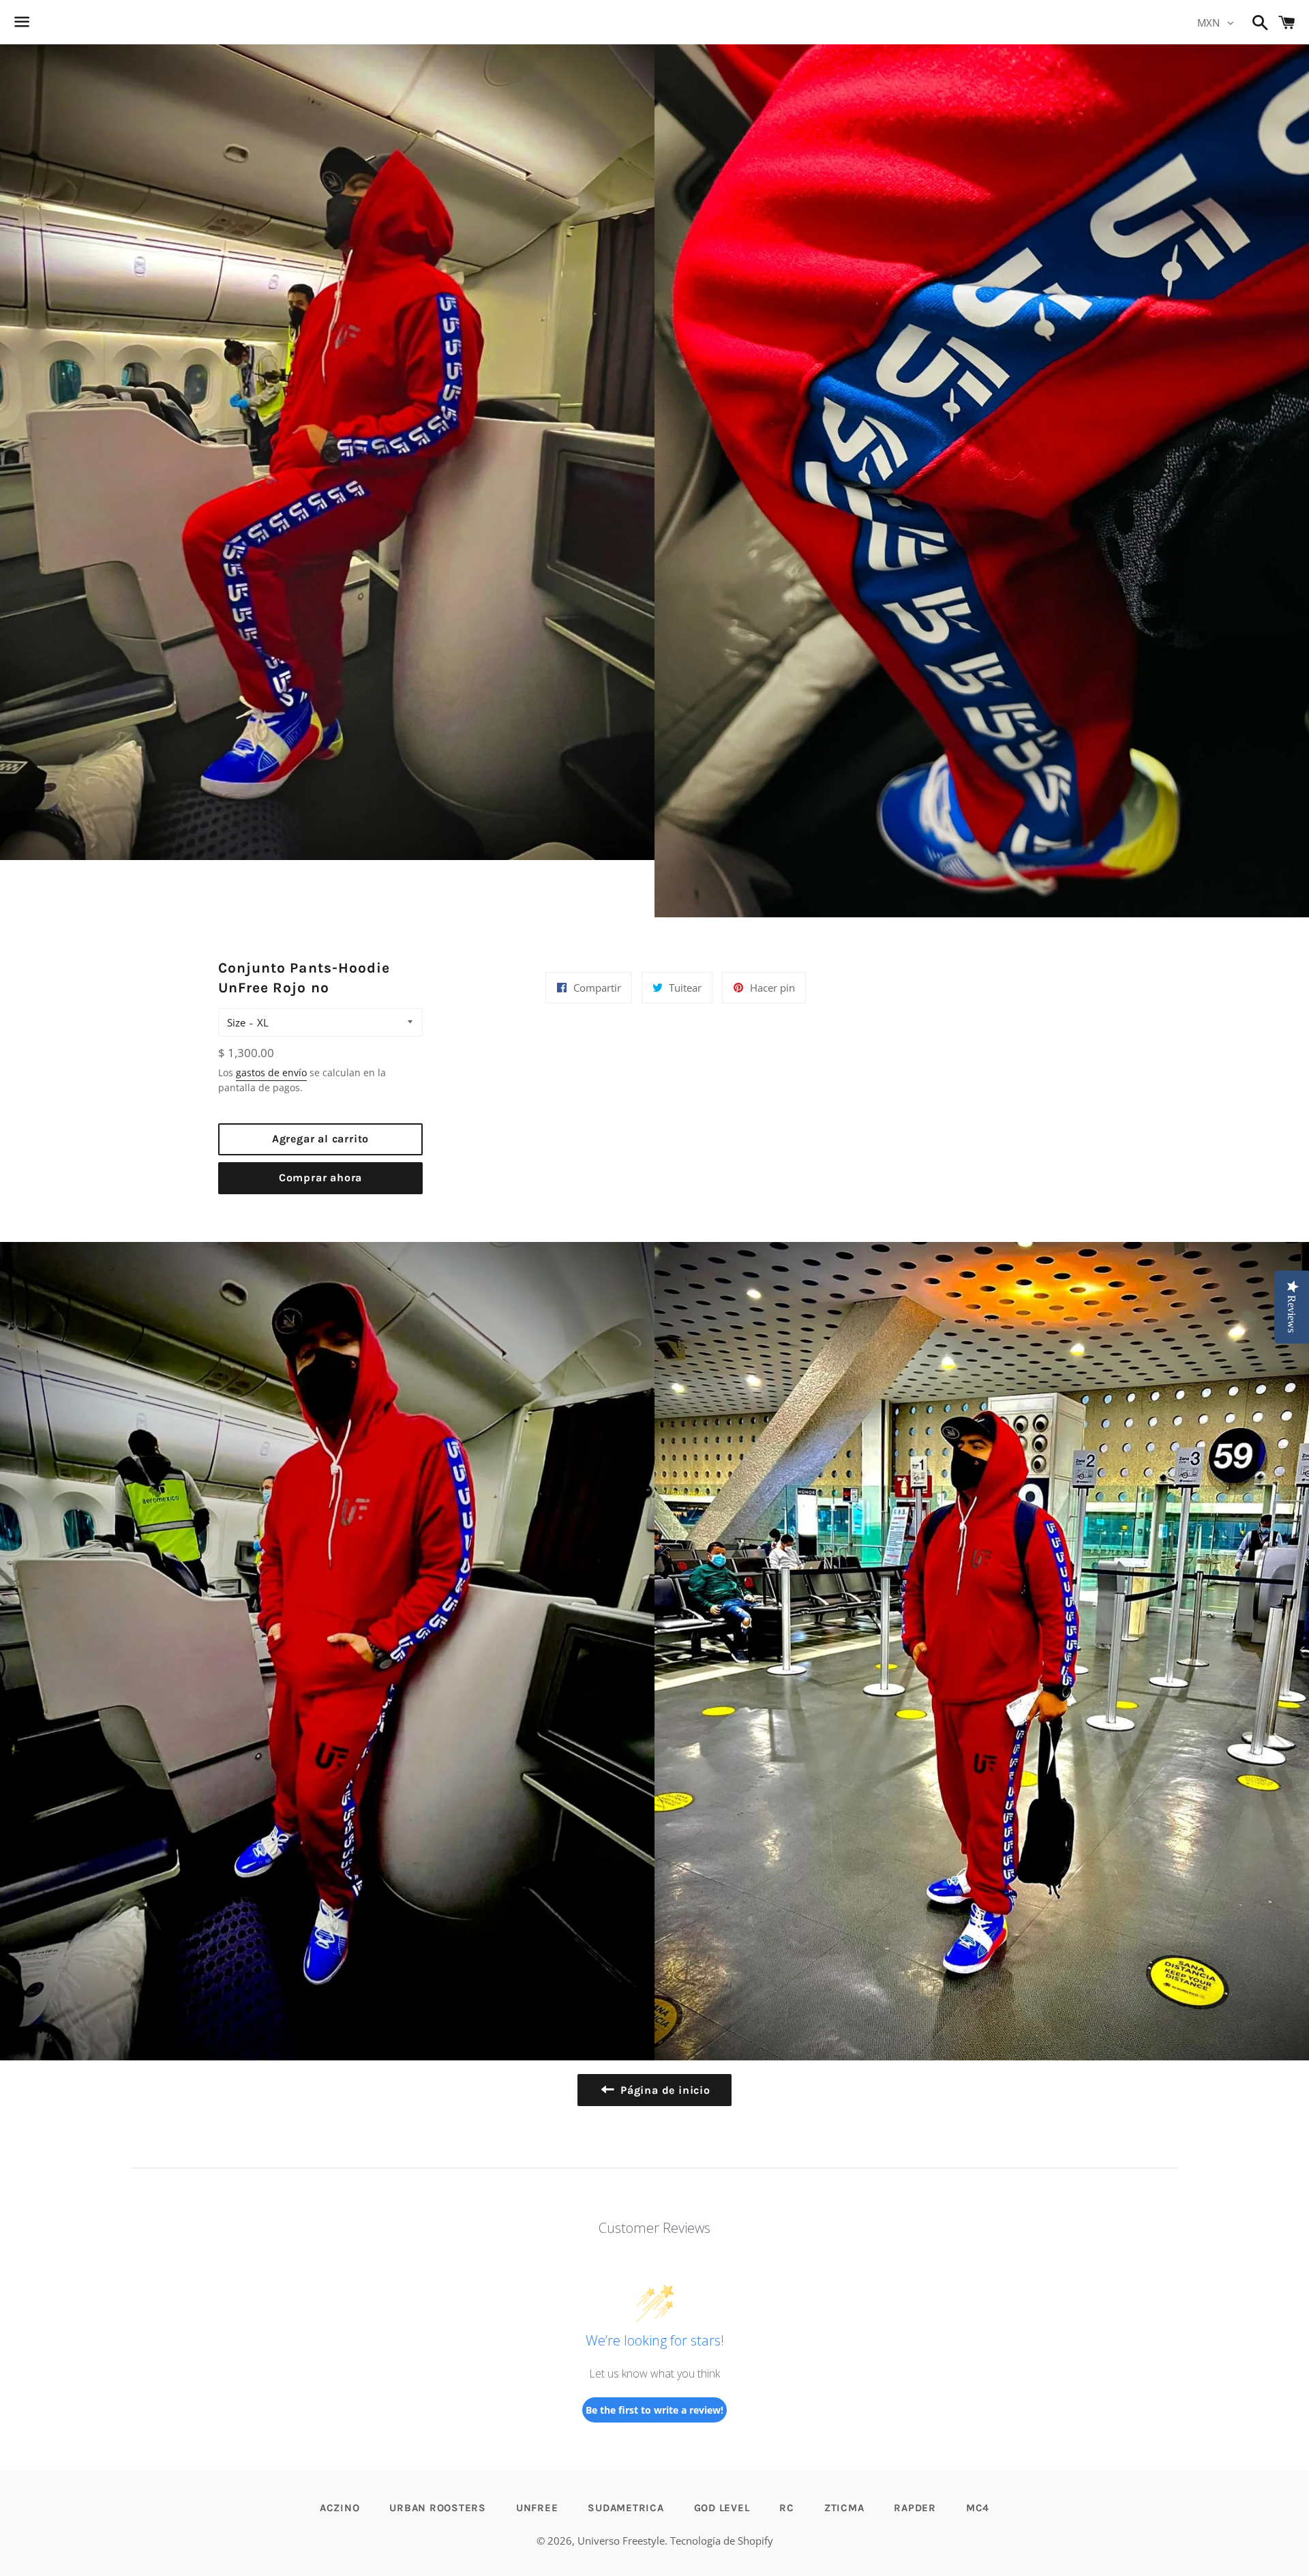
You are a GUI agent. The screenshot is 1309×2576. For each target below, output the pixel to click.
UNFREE (537, 2508)
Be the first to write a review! (654, 2410)
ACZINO (340, 2508)
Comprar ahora (320, 1178)
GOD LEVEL (722, 2508)
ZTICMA (844, 2508)
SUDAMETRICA (626, 2508)
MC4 (978, 2508)
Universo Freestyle (621, 2541)
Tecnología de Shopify (722, 2541)
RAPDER (915, 2508)
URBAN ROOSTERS (438, 2508)
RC (787, 2508)
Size (236, 1022)
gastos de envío (271, 1072)
